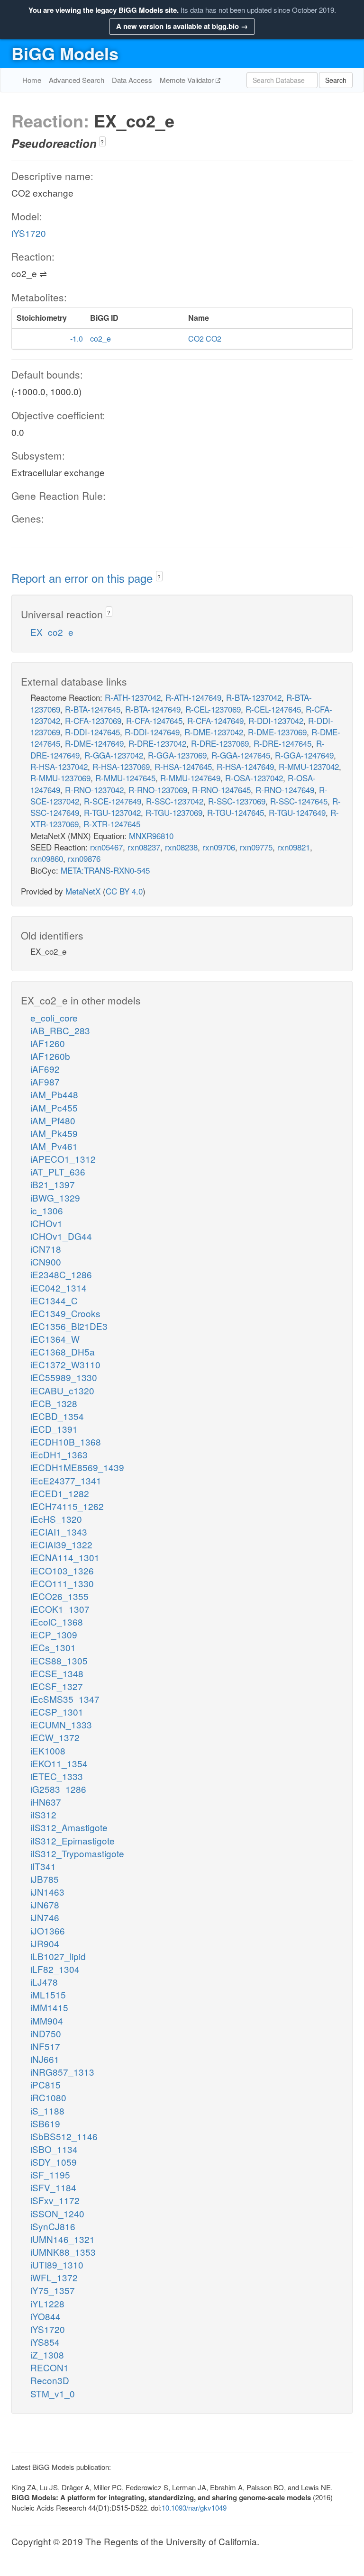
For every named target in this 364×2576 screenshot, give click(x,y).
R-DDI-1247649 (152, 732)
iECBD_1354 (57, 1416)
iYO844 (45, 2316)
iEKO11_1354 (59, 1763)
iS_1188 (47, 2111)
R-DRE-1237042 (157, 743)
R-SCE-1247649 (113, 801)
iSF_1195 (50, 2174)
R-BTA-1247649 (153, 709)
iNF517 (45, 2046)
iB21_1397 (53, 1184)
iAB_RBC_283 (60, 1030)
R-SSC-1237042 (175, 801)
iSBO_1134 (54, 2149)
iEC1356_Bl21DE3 (69, 1326)
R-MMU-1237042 (309, 766)
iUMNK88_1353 (63, 2252)
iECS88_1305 (59, 1660)
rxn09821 (294, 847)
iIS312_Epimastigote (73, 1840)
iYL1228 (47, 2303)
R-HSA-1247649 (245, 766)
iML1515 (48, 1994)
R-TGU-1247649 (297, 812)
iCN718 (46, 1249)
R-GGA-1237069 (177, 755)
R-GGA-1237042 (114, 755)
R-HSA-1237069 (121, 766)
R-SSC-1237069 (237, 801)
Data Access (132, 80)
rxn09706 (219, 847)
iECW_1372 (55, 1737)
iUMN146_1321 (63, 2239)
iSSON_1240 (57, 2213)
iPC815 (45, 2084)
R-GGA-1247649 (304, 755)
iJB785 (45, 1879)
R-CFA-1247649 (215, 720)
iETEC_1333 (57, 1776)
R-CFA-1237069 (93, 720)
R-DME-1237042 (214, 732)
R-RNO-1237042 (94, 790)
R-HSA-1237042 (59, 766)
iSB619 (45, 2123)
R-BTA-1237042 (254, 697)
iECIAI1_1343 (59, 1532)
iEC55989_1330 (64, 1377)
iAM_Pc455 (54, 1107)
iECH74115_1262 (67, 1506)
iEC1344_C (54, 1300)
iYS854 (45, 2342)
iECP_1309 (54, 1634)
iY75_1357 (53, 2290)
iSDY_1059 (54, 2162)
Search (336, 80)
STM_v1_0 (53, 2393)
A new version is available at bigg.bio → (182, 26)
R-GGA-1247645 (241, 755)
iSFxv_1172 (55, 2200)
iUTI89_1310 (57, 2264)
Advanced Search (77, 80)
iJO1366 (48, 1930)
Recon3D (50, 2380)
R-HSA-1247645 (183, 766)
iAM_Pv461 (54, 1146)
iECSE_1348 (57, 1673)
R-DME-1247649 (94, 743)
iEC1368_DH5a (63, 1351)
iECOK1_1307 (60, 1609)
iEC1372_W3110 (65, 1364)
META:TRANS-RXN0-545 (105, 870)
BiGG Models (65, 53)
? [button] (102, 142)
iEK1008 (48, 1750)
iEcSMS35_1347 (65, 1699)
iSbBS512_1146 (64, 2136)
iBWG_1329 (55, 1198)
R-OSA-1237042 (254, 778)
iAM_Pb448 (54, 1094)
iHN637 (46, 1802)
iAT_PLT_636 (58, 1171)
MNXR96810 (151, 836)
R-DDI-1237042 (276, 720)
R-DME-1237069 (277, 732)
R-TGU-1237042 (112, 812)
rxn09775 (256, 847)
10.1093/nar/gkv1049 (194, 2508)
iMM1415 (49, 2007)
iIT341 (43, 1866)
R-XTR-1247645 (112, 824)
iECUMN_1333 (61, 1724)
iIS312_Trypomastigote (77, 1853)
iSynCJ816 (53, 2226)
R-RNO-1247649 (285, 790)
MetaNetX (83, 891)
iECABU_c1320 (62, 1390)
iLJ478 (44, 1982)
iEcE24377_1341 (66, 1480)
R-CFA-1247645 (154, 720)
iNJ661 (45, 2059)
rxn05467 (106, 847)
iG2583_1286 (58, 1789)
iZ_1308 (47, 2355)
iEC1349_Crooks (65, 1313)
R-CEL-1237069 (213, 709)
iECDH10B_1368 (66, 1442)
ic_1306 (47, 1210)
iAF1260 (48, 1043)
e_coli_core (54, 1017)
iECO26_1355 (59, 1596)
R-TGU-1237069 (174, 812)
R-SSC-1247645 (299, 801)
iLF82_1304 (55, 1969)
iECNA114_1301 (65, 1557)
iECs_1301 (53, 1647)
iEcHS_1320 (56, 1519)
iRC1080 (48, 2097)
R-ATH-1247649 (193, 697)
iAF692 (45, 1069)
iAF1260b (50, 1056)
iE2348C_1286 (61, 1274)
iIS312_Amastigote (69, 1827)
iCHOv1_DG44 (61, 1236)
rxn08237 (144, 847)
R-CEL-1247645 (273, 709)
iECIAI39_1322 (61, 1544)
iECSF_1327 (57, 1686)
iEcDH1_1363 (59, 1454)
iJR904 (45, 1943)
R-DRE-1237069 (220, 743)
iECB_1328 (54, 1403)
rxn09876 (84, 858)
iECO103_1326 (62, 1570)
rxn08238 (181, 847)
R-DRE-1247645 (282, 743)
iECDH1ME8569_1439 (77, 1467)
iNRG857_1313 (62, 2072)
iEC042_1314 (59, 1288)
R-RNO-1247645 (221, 790)
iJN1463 (47, 1892)
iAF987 (45, 1081)
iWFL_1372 (54, 2277)
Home (32, 80)
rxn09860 (47, 858)
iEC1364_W (55, 1339)
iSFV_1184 (53, 2187)
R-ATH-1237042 (133, 697)
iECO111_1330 (62, 1583)
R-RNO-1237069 (158, 790)
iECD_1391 (54, 1429)
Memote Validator (188, 80)
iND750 (46, 2033)
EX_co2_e (52, 632)
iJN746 (45, 1917)
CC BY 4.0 (124, 891)
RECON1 (50, 2367)
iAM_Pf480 (53, 1120)
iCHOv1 (46, 1223)
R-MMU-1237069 (60, 778)
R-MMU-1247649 (190, 778)
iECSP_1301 (57, 1712)
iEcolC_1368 (57, 1622)
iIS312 (43, 1814)
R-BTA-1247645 (93, 709)
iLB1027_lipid (58, 1956)
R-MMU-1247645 (125, 778)
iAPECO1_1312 (63, 1159)
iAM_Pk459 (54, 1133)
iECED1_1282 (60, 1493)
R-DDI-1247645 (92, 732)
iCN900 (46, 1261)
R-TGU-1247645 (236, 812)
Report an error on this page (84, 578)
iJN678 (45, 1904)
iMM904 (47, 2020)
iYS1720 (29, 233)
